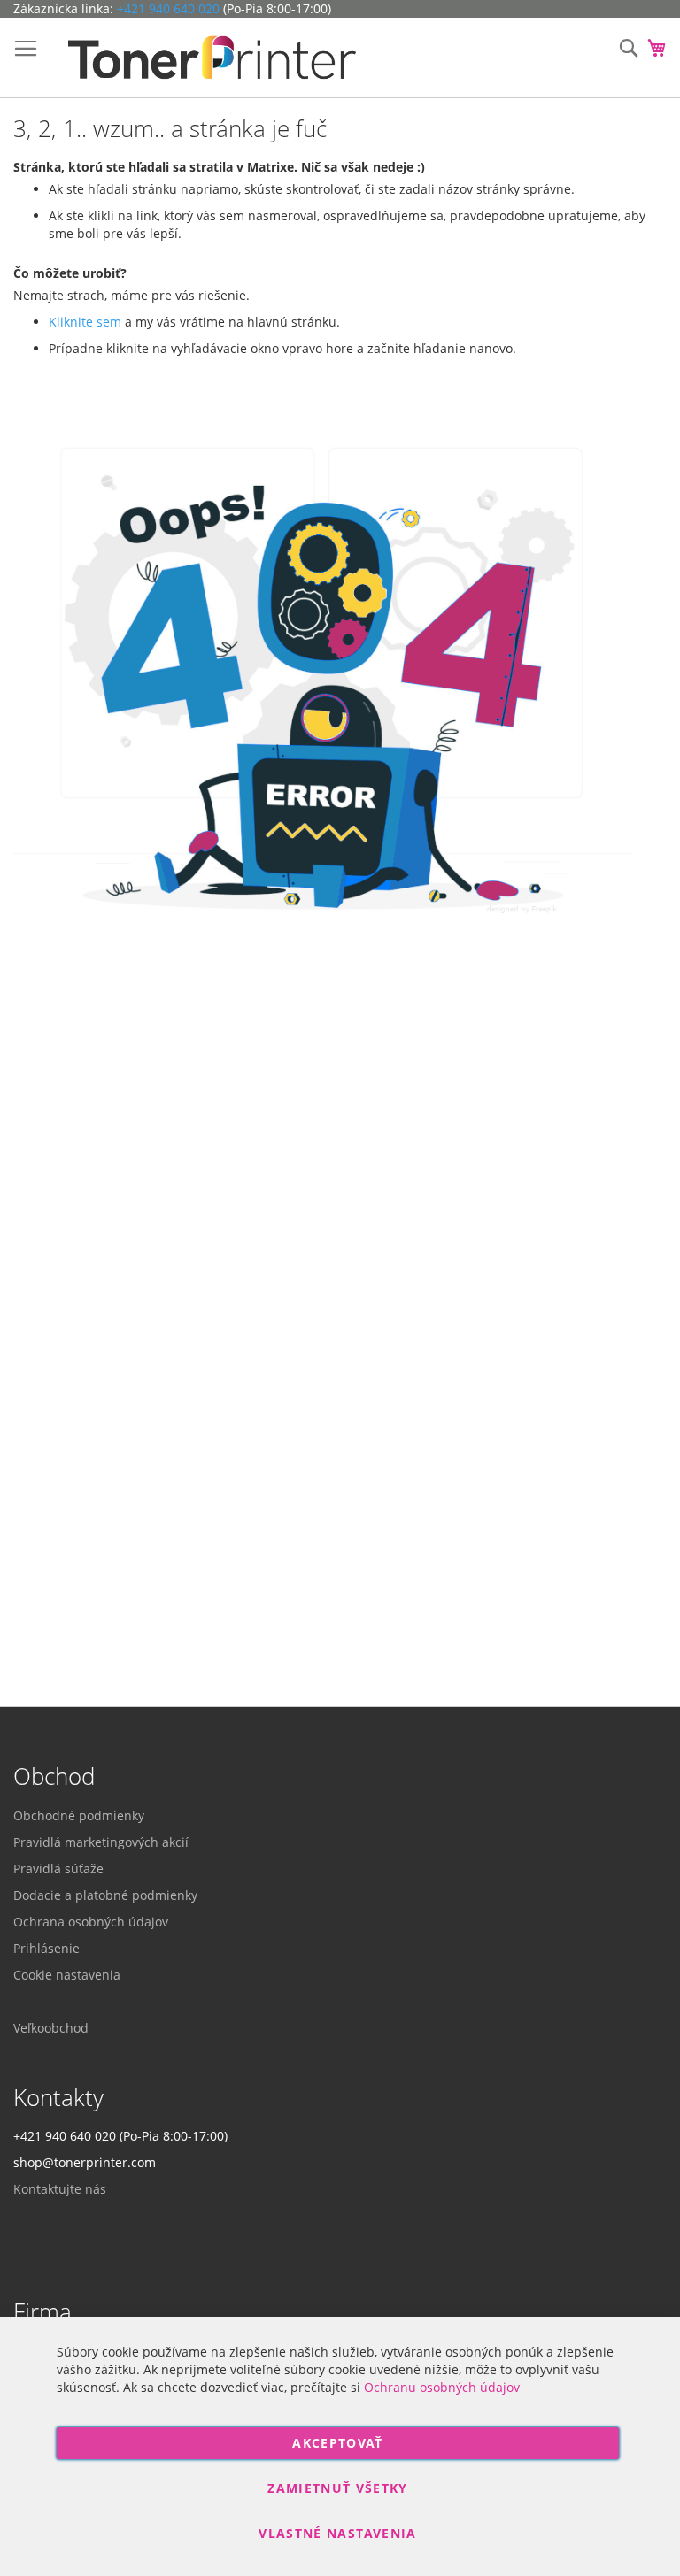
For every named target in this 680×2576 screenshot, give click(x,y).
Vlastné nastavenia (337, 2533)
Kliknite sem (85, 322)
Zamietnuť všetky (338, 2488)
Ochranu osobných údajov (442, 2387)
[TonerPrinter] (212, 58)
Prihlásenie (46, 1948)
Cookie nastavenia (67, 1975)
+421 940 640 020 (168, 8)
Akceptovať (338, 2443)
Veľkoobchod (51, 2028)
